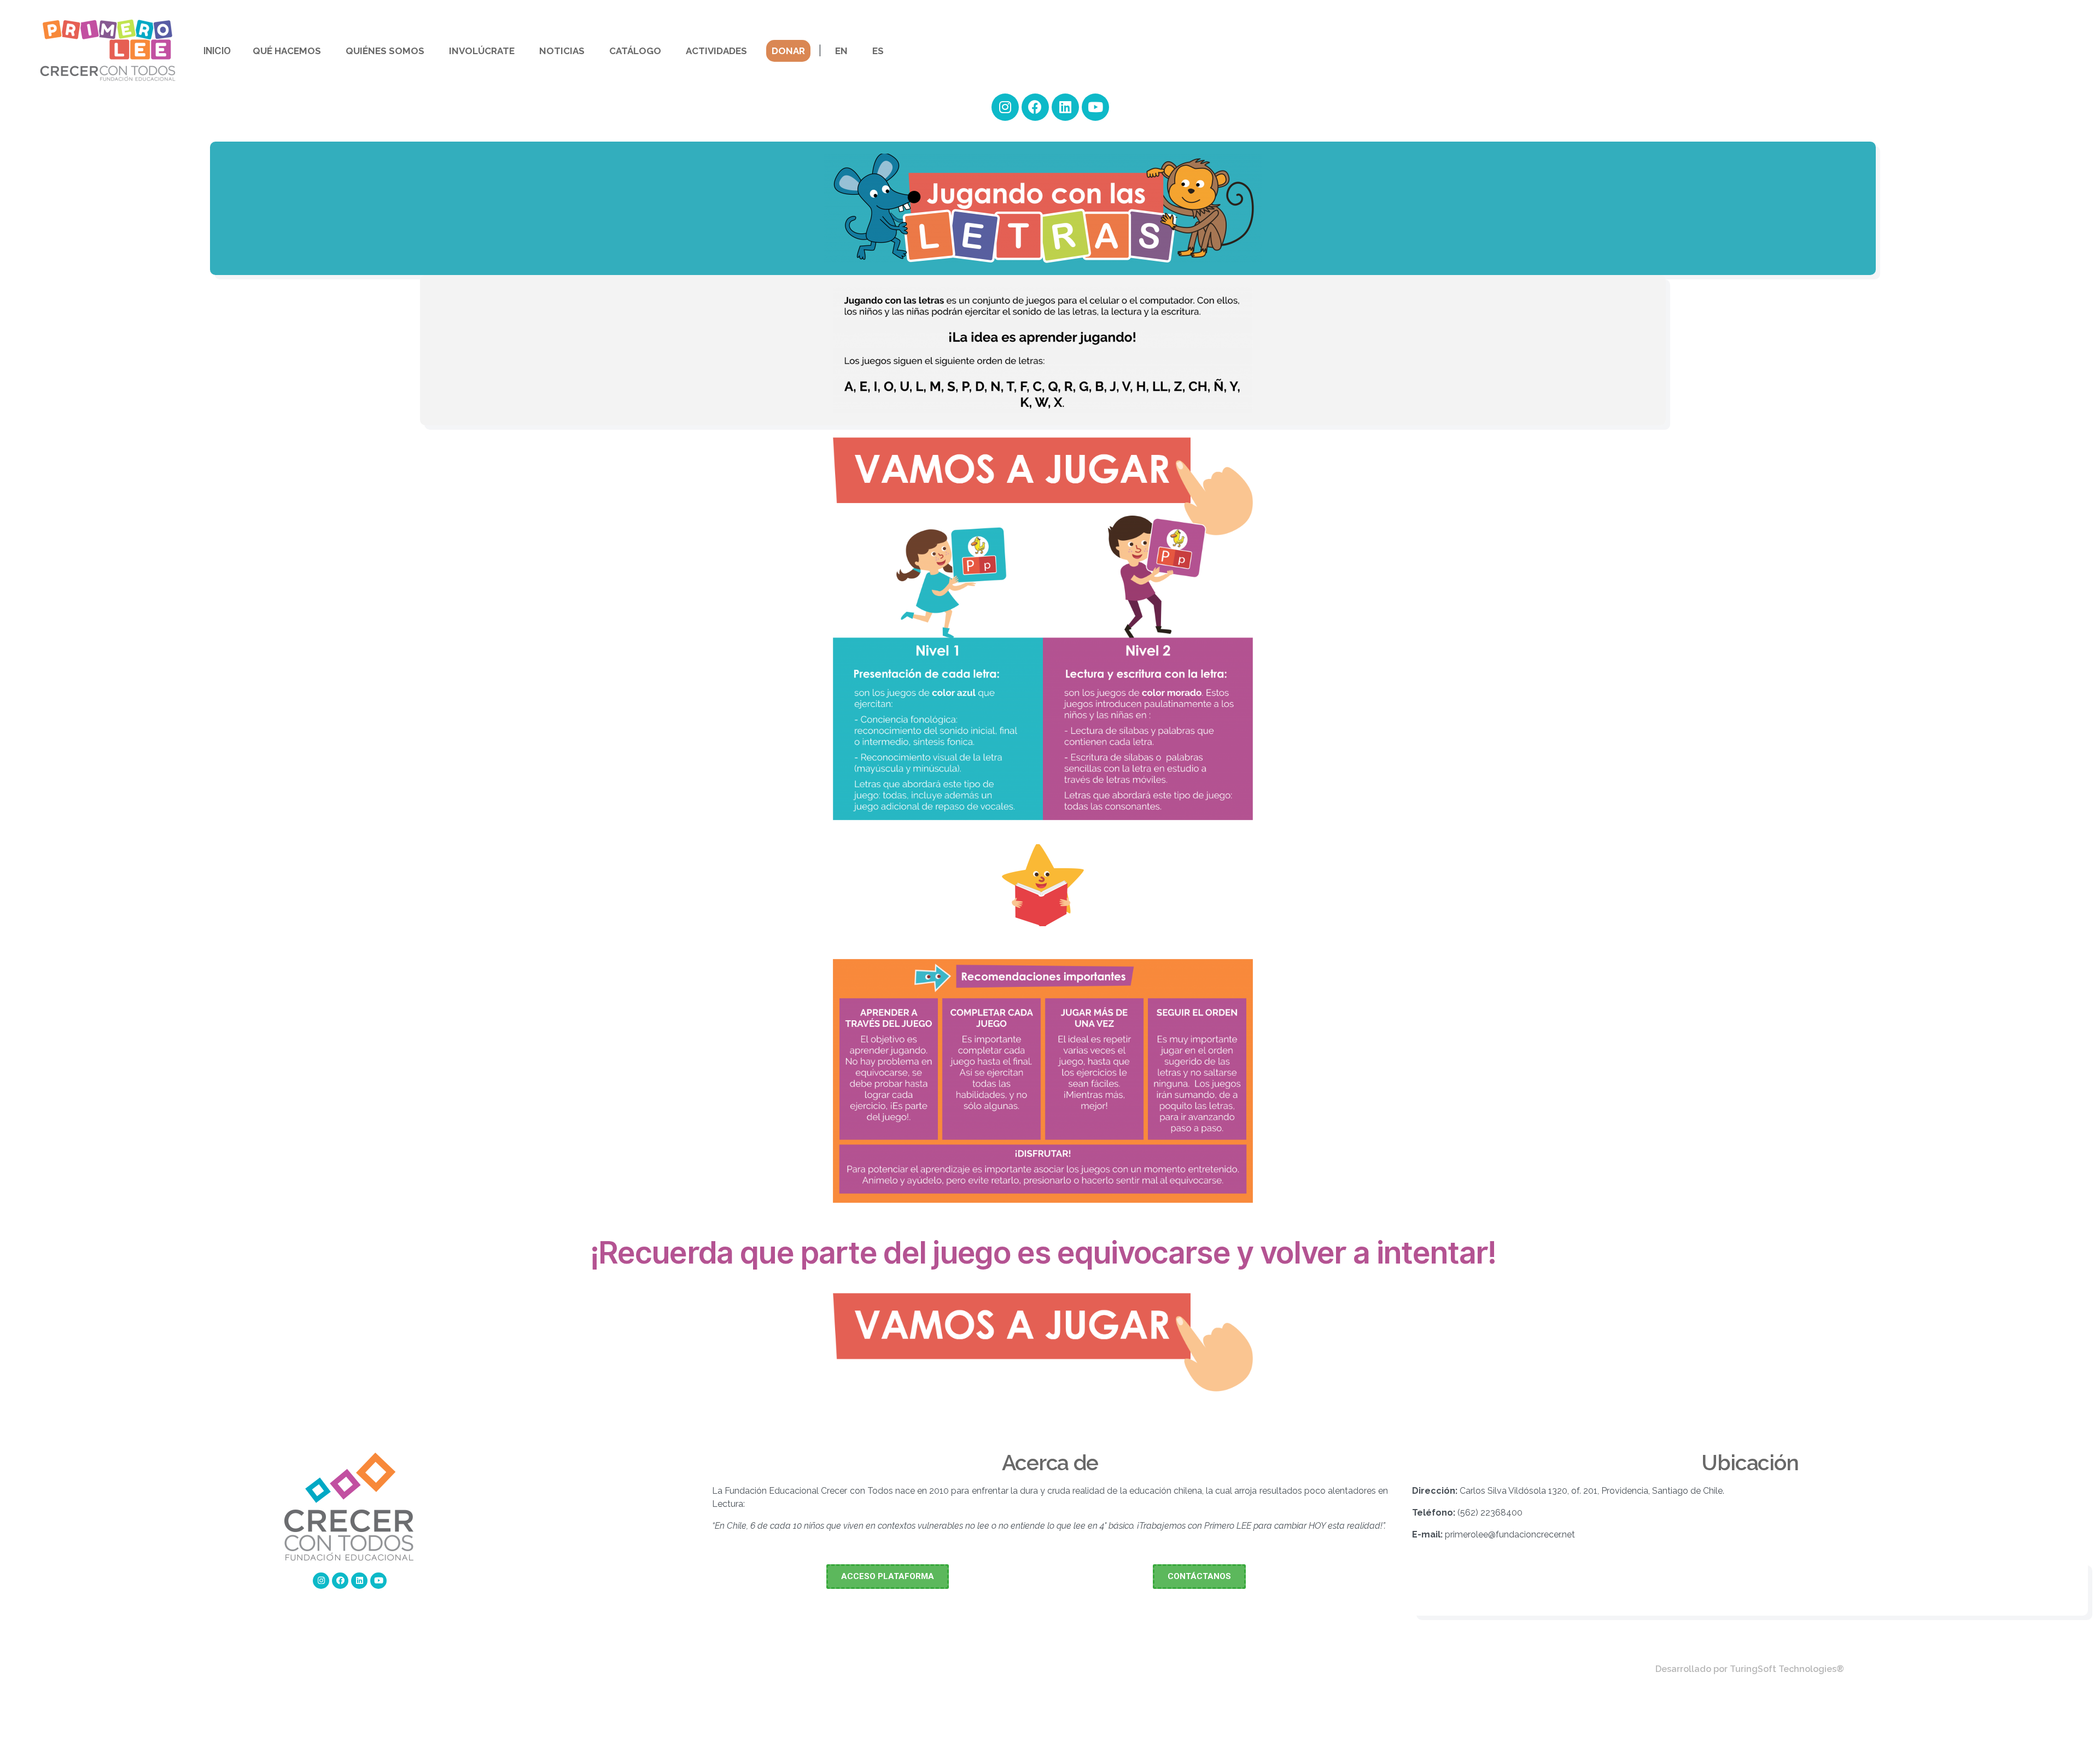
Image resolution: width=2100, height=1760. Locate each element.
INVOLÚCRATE (482, 51)
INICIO (217, 51)
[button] (888, 1577)
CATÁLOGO (635, 51)
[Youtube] (1095, 107)
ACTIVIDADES (716, 51)
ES (878, 51)
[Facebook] (1035, 107)
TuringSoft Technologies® (1787, 1669)
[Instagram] (1005, 107)
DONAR (788, 51)
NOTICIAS (562, 51)
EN (841, 51)
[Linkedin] (1065, 107)
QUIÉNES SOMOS (385, 51)
